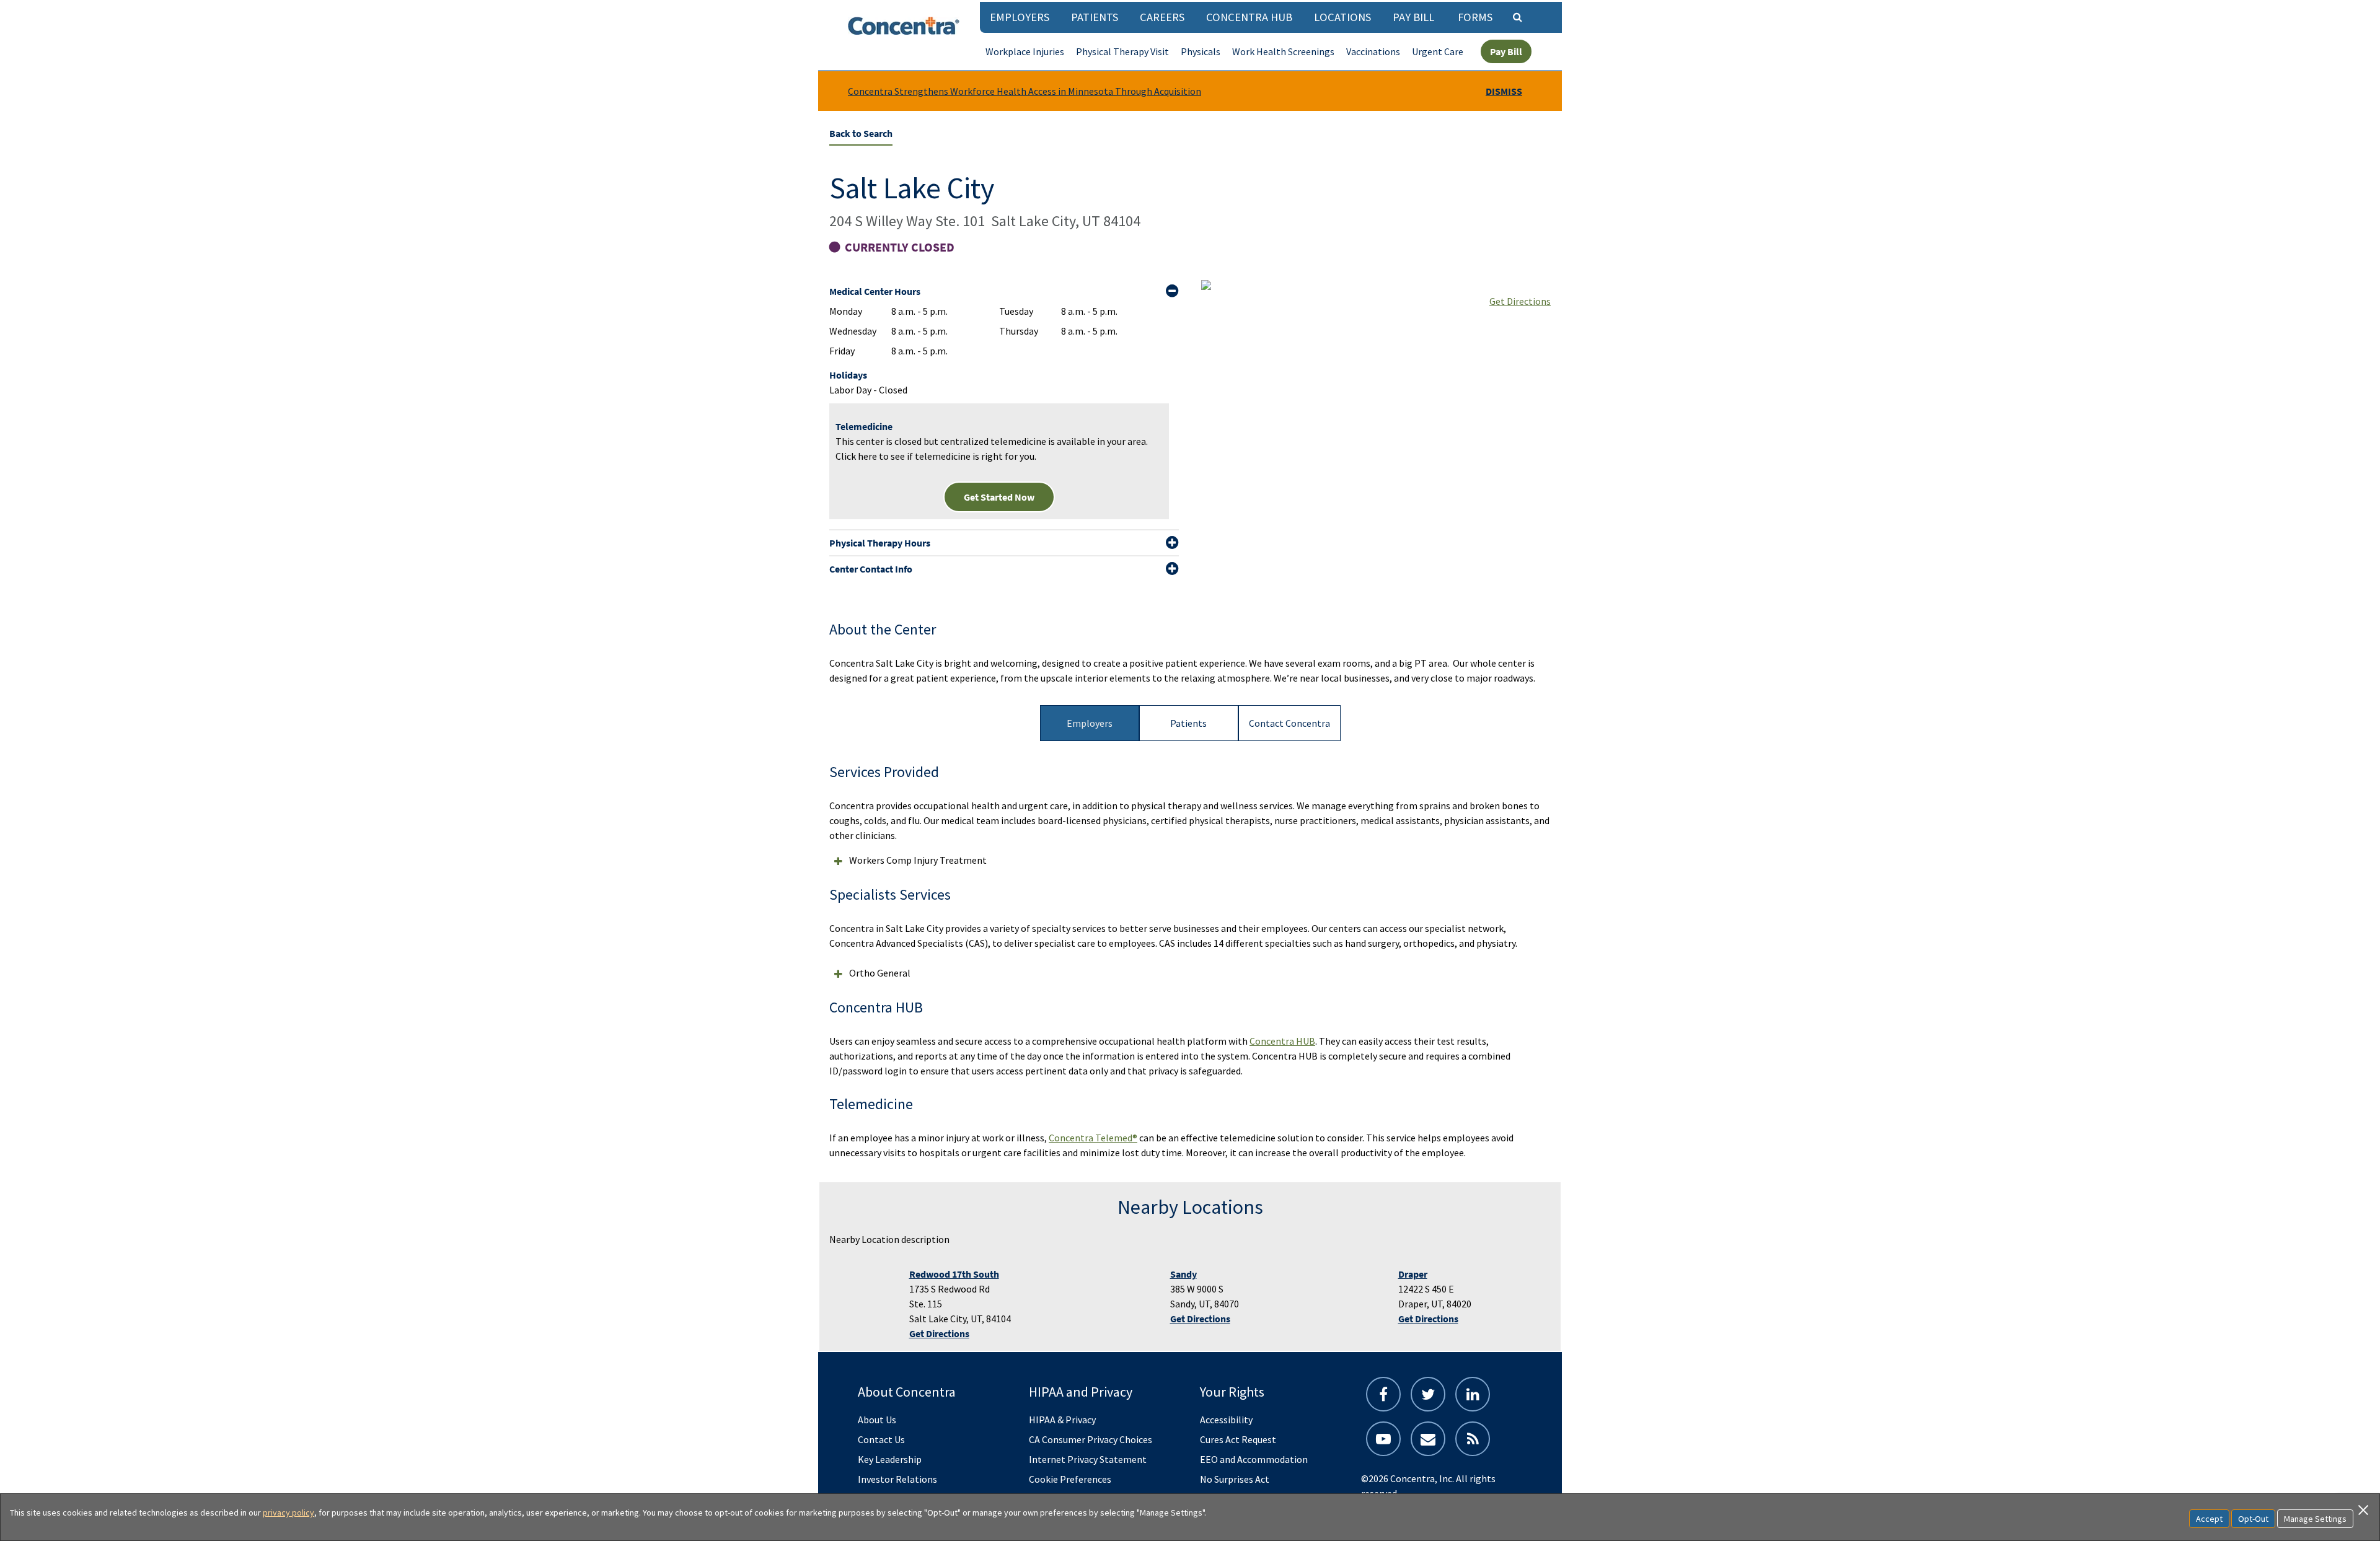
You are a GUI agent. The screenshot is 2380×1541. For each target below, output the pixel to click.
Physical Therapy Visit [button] (1122, 51)
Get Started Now (999, 497)
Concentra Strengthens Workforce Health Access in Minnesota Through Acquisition (1025, 91)
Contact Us (881, 1439)
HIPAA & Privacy (1062, 1420)
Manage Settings (2315, 1519)
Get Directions (1520, 301)
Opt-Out (2253, 1519)
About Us (877, 1420)
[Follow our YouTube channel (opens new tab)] (1383, 1439)
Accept (2209, 1519)
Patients (1095, 17)
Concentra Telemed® (1093, 1138)
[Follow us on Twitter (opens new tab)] (1428, 1394)
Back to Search (861, 133)
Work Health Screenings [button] (1283, 51)
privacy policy (289, 1512)
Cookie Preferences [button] (1070, 1479)
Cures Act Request (1238, 1439)
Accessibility (1226, 1420)
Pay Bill (1413, 17)
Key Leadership (890, 1459)
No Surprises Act (1235, 1479)
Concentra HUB (1249, 17)
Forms (1475, 17)
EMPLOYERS (1020, 17)
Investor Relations (897, 1479)
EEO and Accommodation (1254, 1459)
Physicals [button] (1201, 51)
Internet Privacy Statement (1088, 1459)
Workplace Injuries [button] (1025, 51)
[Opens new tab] (1473, 1439)
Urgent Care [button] (1438, 51)
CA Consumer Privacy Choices (1091, 1439)
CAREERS (1162, 17)
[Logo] (904, 26)
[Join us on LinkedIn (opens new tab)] (1473, 1394)
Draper (1413, 1274)
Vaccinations (1373, 51)
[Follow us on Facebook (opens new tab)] (1383, 1394)
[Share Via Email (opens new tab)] (1428, 1439)
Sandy (1183, 1274)
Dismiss (1504, 91)
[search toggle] (1517, 17)
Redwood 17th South (954, 1274)
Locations (1342, 17)
